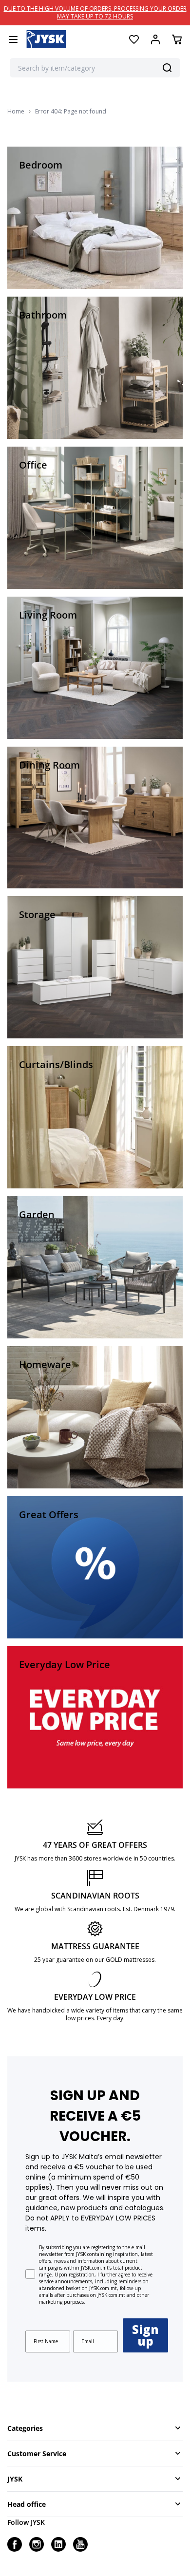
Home (16, 112)
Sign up (145, 2335)
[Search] (167, 68)
